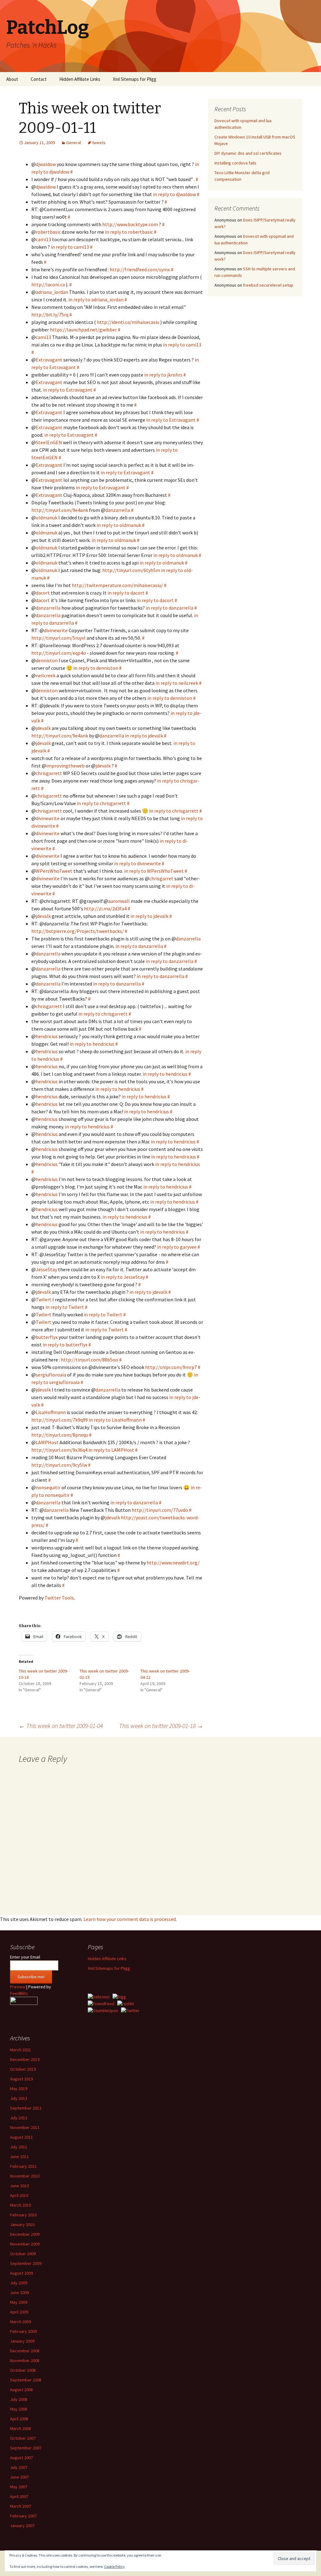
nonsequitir (48, 1487)
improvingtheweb (65, 766)
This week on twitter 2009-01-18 (161, 1726)
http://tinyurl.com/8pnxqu (60, 1435)
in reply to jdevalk (144, 736)
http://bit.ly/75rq (50, 315)
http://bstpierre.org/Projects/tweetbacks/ (78, 931)
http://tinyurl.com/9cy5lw (59, 1465)
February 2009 (23, 2331)
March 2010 (21, 2205)
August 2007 (21, 2458)
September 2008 (26, 2380)
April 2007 (19, 2496)
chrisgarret (161, 878)
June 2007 (19, 2477)
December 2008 (25, 2351)
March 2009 (21, 2322)
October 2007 (23, 2438)
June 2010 (19, 2186)
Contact (39, 79)
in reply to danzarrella (170, 608)
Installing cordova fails (235, 163)
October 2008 (23, 2370)
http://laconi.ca (48, 284)
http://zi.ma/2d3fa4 (105, 908)
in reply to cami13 (70, 247)
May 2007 (19, 2487)
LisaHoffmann (51, 1412)
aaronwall (119, 901)
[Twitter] (130, 2010)
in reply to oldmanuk (119, 525)
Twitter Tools (59, 1598)
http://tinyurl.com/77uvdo (160, 1510)
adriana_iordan (52, 292)
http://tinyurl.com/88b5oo (89, 1360)
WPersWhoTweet (54, 871)
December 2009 (25, 2234)
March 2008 (21, 2428)
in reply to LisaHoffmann (115, 1420)
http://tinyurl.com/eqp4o (59, 653)
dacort (43, 593)
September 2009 (26, 2263)
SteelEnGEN (49, 442)
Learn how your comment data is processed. (130, 1919)
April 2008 (19, 2419)
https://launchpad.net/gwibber (83, 330)
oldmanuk (47, 518)
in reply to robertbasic (129, 232)
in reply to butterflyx (65, 1345)
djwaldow (46, 164)
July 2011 (19, 2147)
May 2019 (19, 2089)
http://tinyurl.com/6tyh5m (131, 570)
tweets (99, 143)
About (12, 79)
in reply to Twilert (65, 1307)
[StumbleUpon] (103, 2010)
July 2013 (19, 2098)
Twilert (44, 1299)
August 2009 (21, 2273)
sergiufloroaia (51, 1375)
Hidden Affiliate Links (80, 79)
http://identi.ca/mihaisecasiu (128, 322)
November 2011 (25, 2127)
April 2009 (19, 2312)
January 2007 (22, 2526)
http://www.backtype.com (130, 224)
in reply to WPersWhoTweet (154, 871)
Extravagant (49, 360)
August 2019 (21, 2079)
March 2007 (21, 2506)
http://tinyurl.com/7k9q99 (60, 1420)
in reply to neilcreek (177, 683)
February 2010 (23, 2215)
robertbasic (48, 232)
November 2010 (25, 2176)
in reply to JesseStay (123, 1277)
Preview (18, 1987)
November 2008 (25, 2360)
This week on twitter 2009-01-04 (61, 1726)
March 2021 (21, 2050)
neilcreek (46, 675)
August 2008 (21, 2390)
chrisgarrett (49, 773)
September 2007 (26, 2448)
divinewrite (56, 630)
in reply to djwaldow (174, 194)
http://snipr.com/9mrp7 (171, 1367)
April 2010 (19, 2195)
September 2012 (26, 2108)
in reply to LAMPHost (111, 1450)
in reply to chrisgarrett (101, 803)
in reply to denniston (96, 668)
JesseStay (46, 1269)
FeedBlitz (19, 1993)
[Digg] (119, 1996)
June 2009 (19, 2292)
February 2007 (23, 2516)
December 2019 (25, 2059)
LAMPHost (47, 1442)
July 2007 (19, 2467)
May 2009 (19, 2302)
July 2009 (19, 2283)
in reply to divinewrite (137, 863)
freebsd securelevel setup (268, 285)
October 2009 (23, 2254)
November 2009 (25, 2244)
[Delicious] (99, 1996)
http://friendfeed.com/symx (140, 269)
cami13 (43, 239)
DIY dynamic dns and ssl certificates (248, 153)
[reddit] (126, 2003)
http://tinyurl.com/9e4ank (60, 510)
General (74, 143)
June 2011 (19, 2157)
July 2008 (19, 2399)
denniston (47, 660)
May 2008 (19, 2409)
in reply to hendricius (92, 1044)
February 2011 (23, 2166)
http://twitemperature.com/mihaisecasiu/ (117, 585)
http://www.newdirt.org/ (173, 1563)
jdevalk (43, 728)
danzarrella (118, 510)
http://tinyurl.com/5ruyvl (58, 638)
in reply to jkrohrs (163, 375)
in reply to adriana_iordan (96, 299)
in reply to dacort (126, 593)
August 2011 (21, 2137)
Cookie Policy (114, 2566)
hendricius (47, 1036)
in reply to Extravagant (68, 390)
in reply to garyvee (177, 1247)
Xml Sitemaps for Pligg (135, 79)
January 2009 (22, 2341)
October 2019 (23, 2069)
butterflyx (47, 1337)
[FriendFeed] (101, 2003)
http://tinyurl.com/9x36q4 (59, 1450)
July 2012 (19, 2118)
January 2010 (22, 2225)
